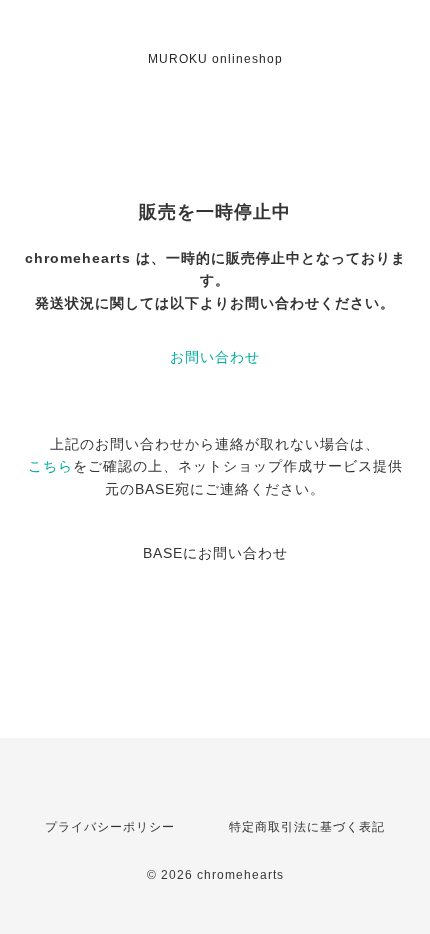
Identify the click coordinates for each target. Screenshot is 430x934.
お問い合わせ (215, 357)
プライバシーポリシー (110, 827)
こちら (50, 466)
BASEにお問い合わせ (215, 553)
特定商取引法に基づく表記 (307, 827)
